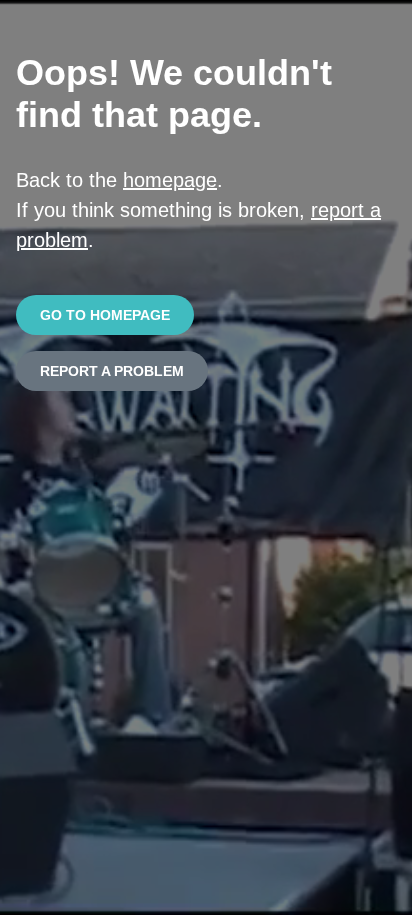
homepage (170, 180)
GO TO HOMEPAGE (105, 315)
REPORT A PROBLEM (112, 371)
